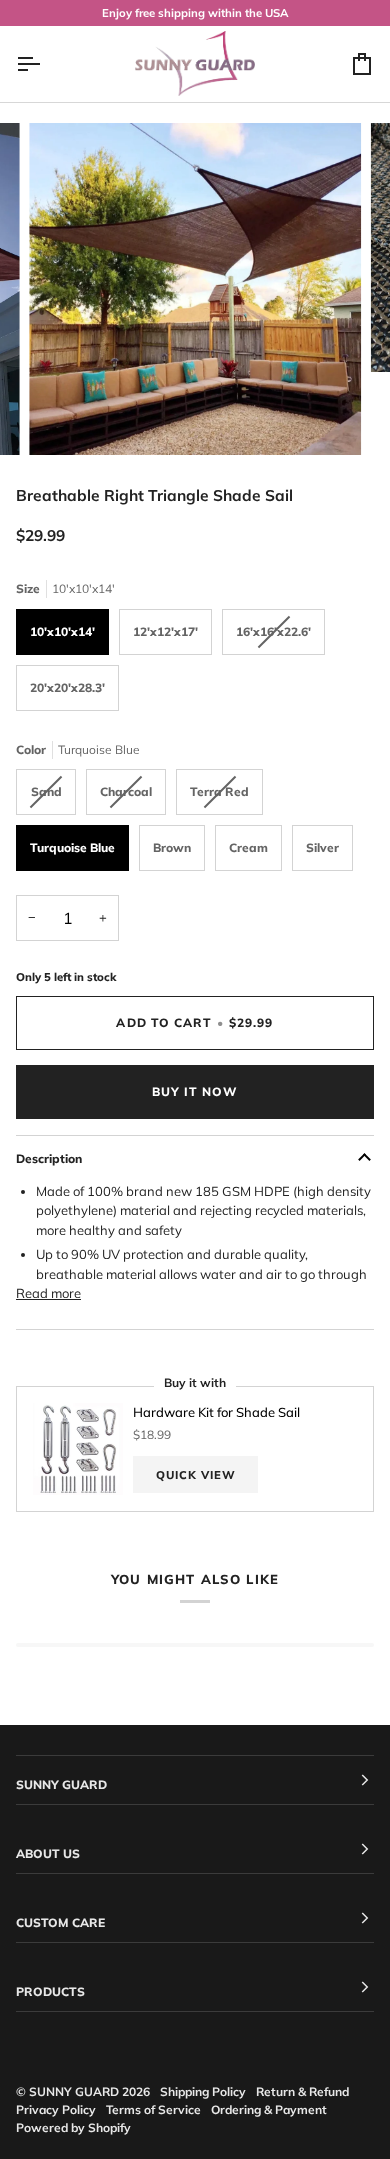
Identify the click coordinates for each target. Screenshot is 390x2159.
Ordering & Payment (269, 2109)
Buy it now (195, 1091)
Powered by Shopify (73, 2127)
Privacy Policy (56, 2109)
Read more (48, 1293)
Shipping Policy (203, 2091)
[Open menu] (46, 64)
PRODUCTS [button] (50, 1991)
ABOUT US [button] (48, 1853)
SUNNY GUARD (74, 2091)
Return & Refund (302, 2091)
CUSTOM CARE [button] (60, 1922)
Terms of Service (153, 2109)
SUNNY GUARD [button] (61, 1784)
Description (49, 1158)
